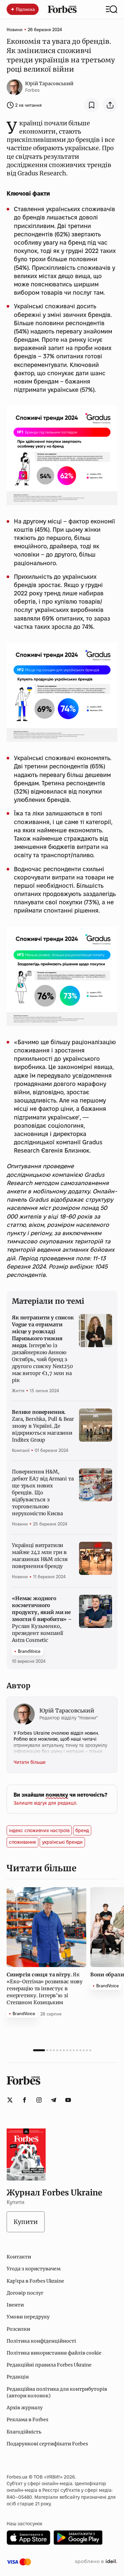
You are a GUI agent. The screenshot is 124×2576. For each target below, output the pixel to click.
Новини (15, 30)
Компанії (21, 1450)
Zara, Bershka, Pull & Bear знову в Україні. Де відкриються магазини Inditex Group (43, 1426)
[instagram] (39, 2100)
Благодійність (24, 2432)
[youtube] (68, 2100)
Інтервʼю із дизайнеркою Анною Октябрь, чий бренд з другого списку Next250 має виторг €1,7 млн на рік (43, 1349)
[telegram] (54, 2100)
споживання (22, 1842)
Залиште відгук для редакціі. (45, 1803)
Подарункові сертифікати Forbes (47, 2444)
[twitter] (10, 2100)
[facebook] (24, 2100)
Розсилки (18, 2329)
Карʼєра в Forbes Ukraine (35, 2281)
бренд (82, 1830)
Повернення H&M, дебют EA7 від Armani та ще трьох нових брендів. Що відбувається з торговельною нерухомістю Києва (43, 1493)
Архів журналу (25, 2408)
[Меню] (112, 9)
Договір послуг (25, 2293)
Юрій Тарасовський (49, 84)
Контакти (19, 2257)
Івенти (15, 2305)
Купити (26, 2222)
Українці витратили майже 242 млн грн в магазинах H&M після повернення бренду (40, 1556)
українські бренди (62, 1842)
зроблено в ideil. (96, 2562)
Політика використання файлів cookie (54, 2353)
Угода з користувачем (34, 2269)
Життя (18, 1391)
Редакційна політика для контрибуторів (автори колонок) (57, 2392)
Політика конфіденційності (41, 2341)
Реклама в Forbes (27, 2420)
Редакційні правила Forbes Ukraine (49, 2365)
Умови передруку (28, 2317)
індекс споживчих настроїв (39, 1830)
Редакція (18, 2377)
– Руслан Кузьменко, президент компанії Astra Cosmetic (42, 1619)
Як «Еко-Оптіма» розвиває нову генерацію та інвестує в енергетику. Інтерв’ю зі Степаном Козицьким (45, 1988)
